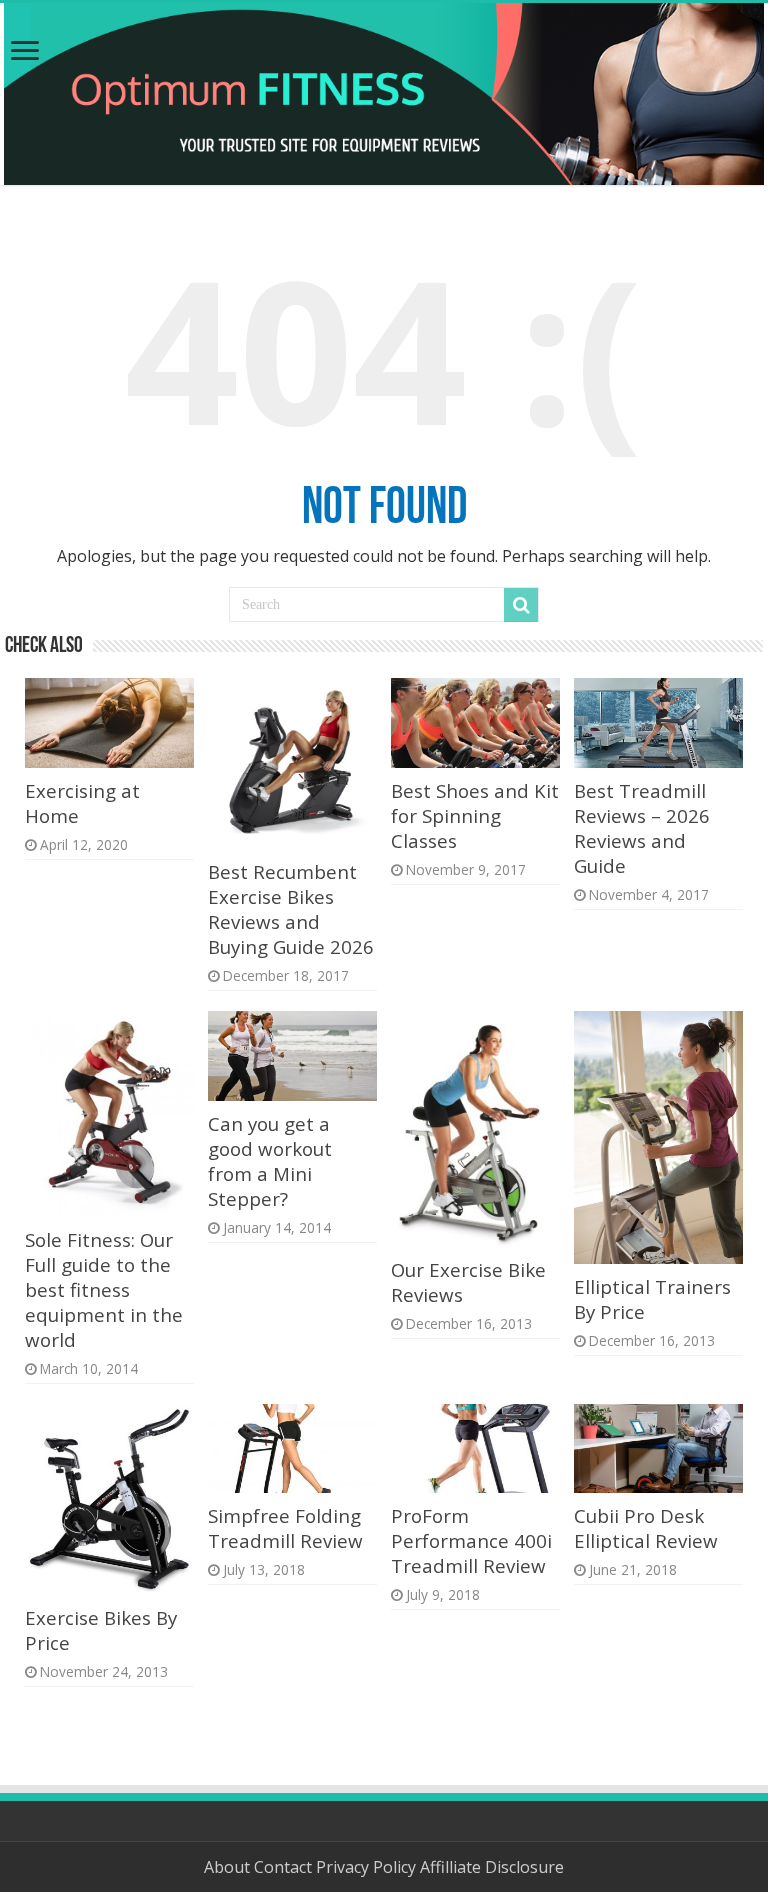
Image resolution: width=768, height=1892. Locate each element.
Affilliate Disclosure (492, 1867)
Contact (285, 1867)
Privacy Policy (368, 1867)
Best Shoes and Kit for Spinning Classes (475, 815)
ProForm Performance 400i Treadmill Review (471, 1540)
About (229, 1867)
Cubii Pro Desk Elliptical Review (646, 1528)
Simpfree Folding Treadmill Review (285, 1528)
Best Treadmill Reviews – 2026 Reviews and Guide (642, 828)
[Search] (521, 605)
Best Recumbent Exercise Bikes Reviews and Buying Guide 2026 (291, 909)
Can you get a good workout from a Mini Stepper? (270, 1161)
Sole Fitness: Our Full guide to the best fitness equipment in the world (104, 1289)
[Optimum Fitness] (384, 94)
